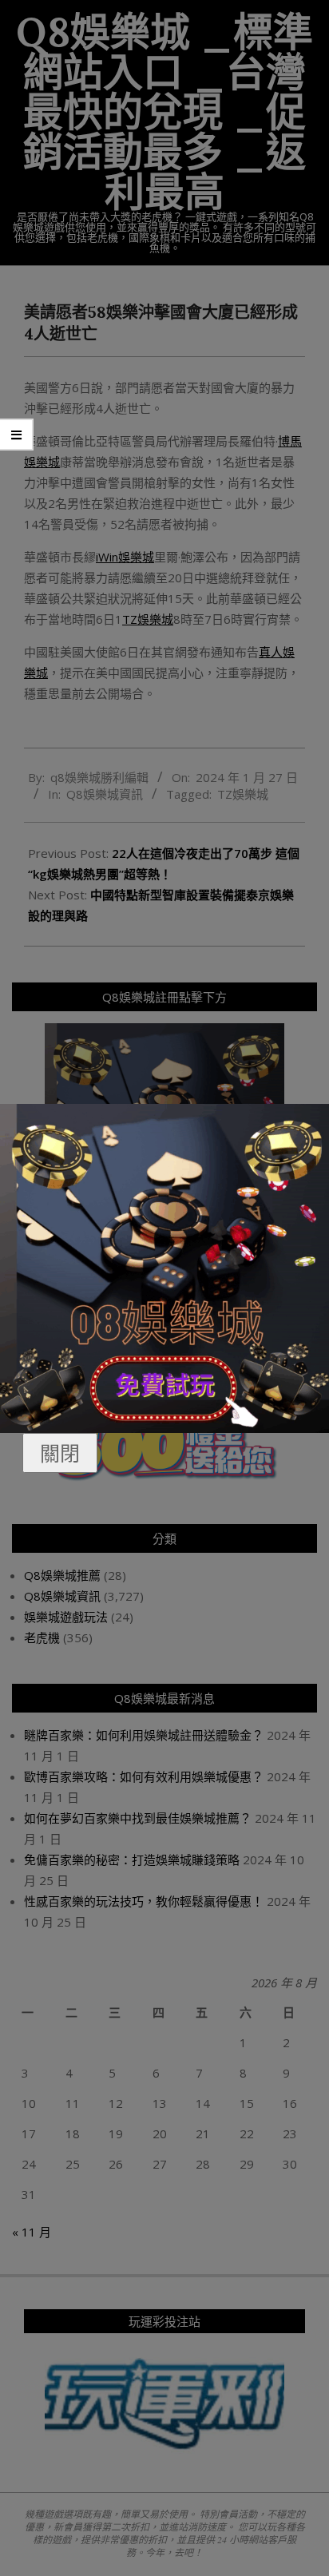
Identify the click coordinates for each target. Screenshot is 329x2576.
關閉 (60, 1453)
